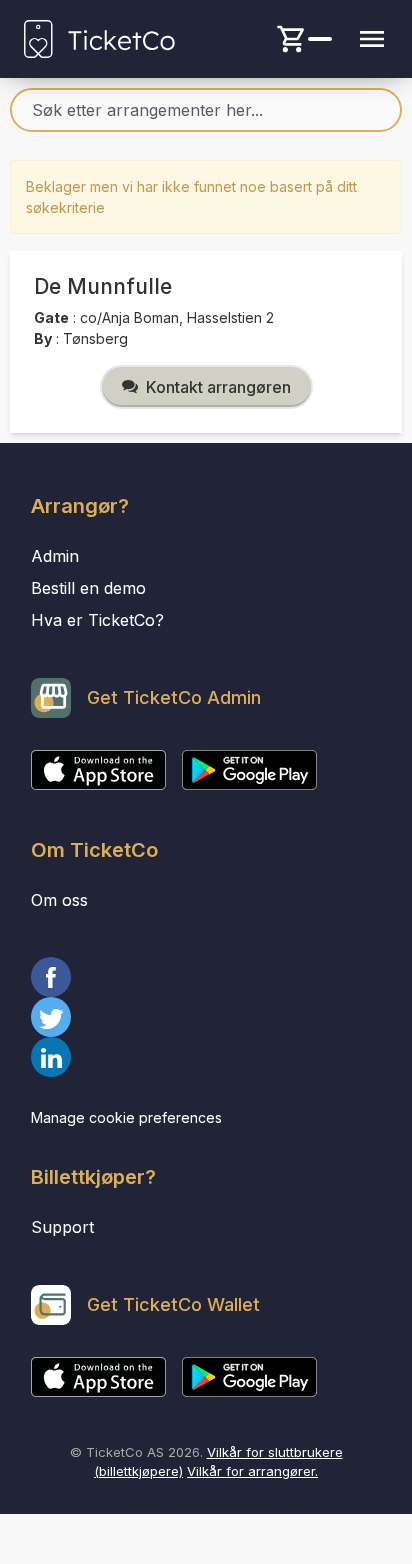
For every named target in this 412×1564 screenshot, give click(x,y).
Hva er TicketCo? (97, 620)
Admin (55, 556)
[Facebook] (206, 977)
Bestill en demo (88, 588)
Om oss (59, 900)
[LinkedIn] (206, 1057)
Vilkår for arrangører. (252, 1471)
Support (62, 1227)
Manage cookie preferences (126, 1117)
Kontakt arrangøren (218, 387)
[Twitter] (206, 1017)
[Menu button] (372, 39)
